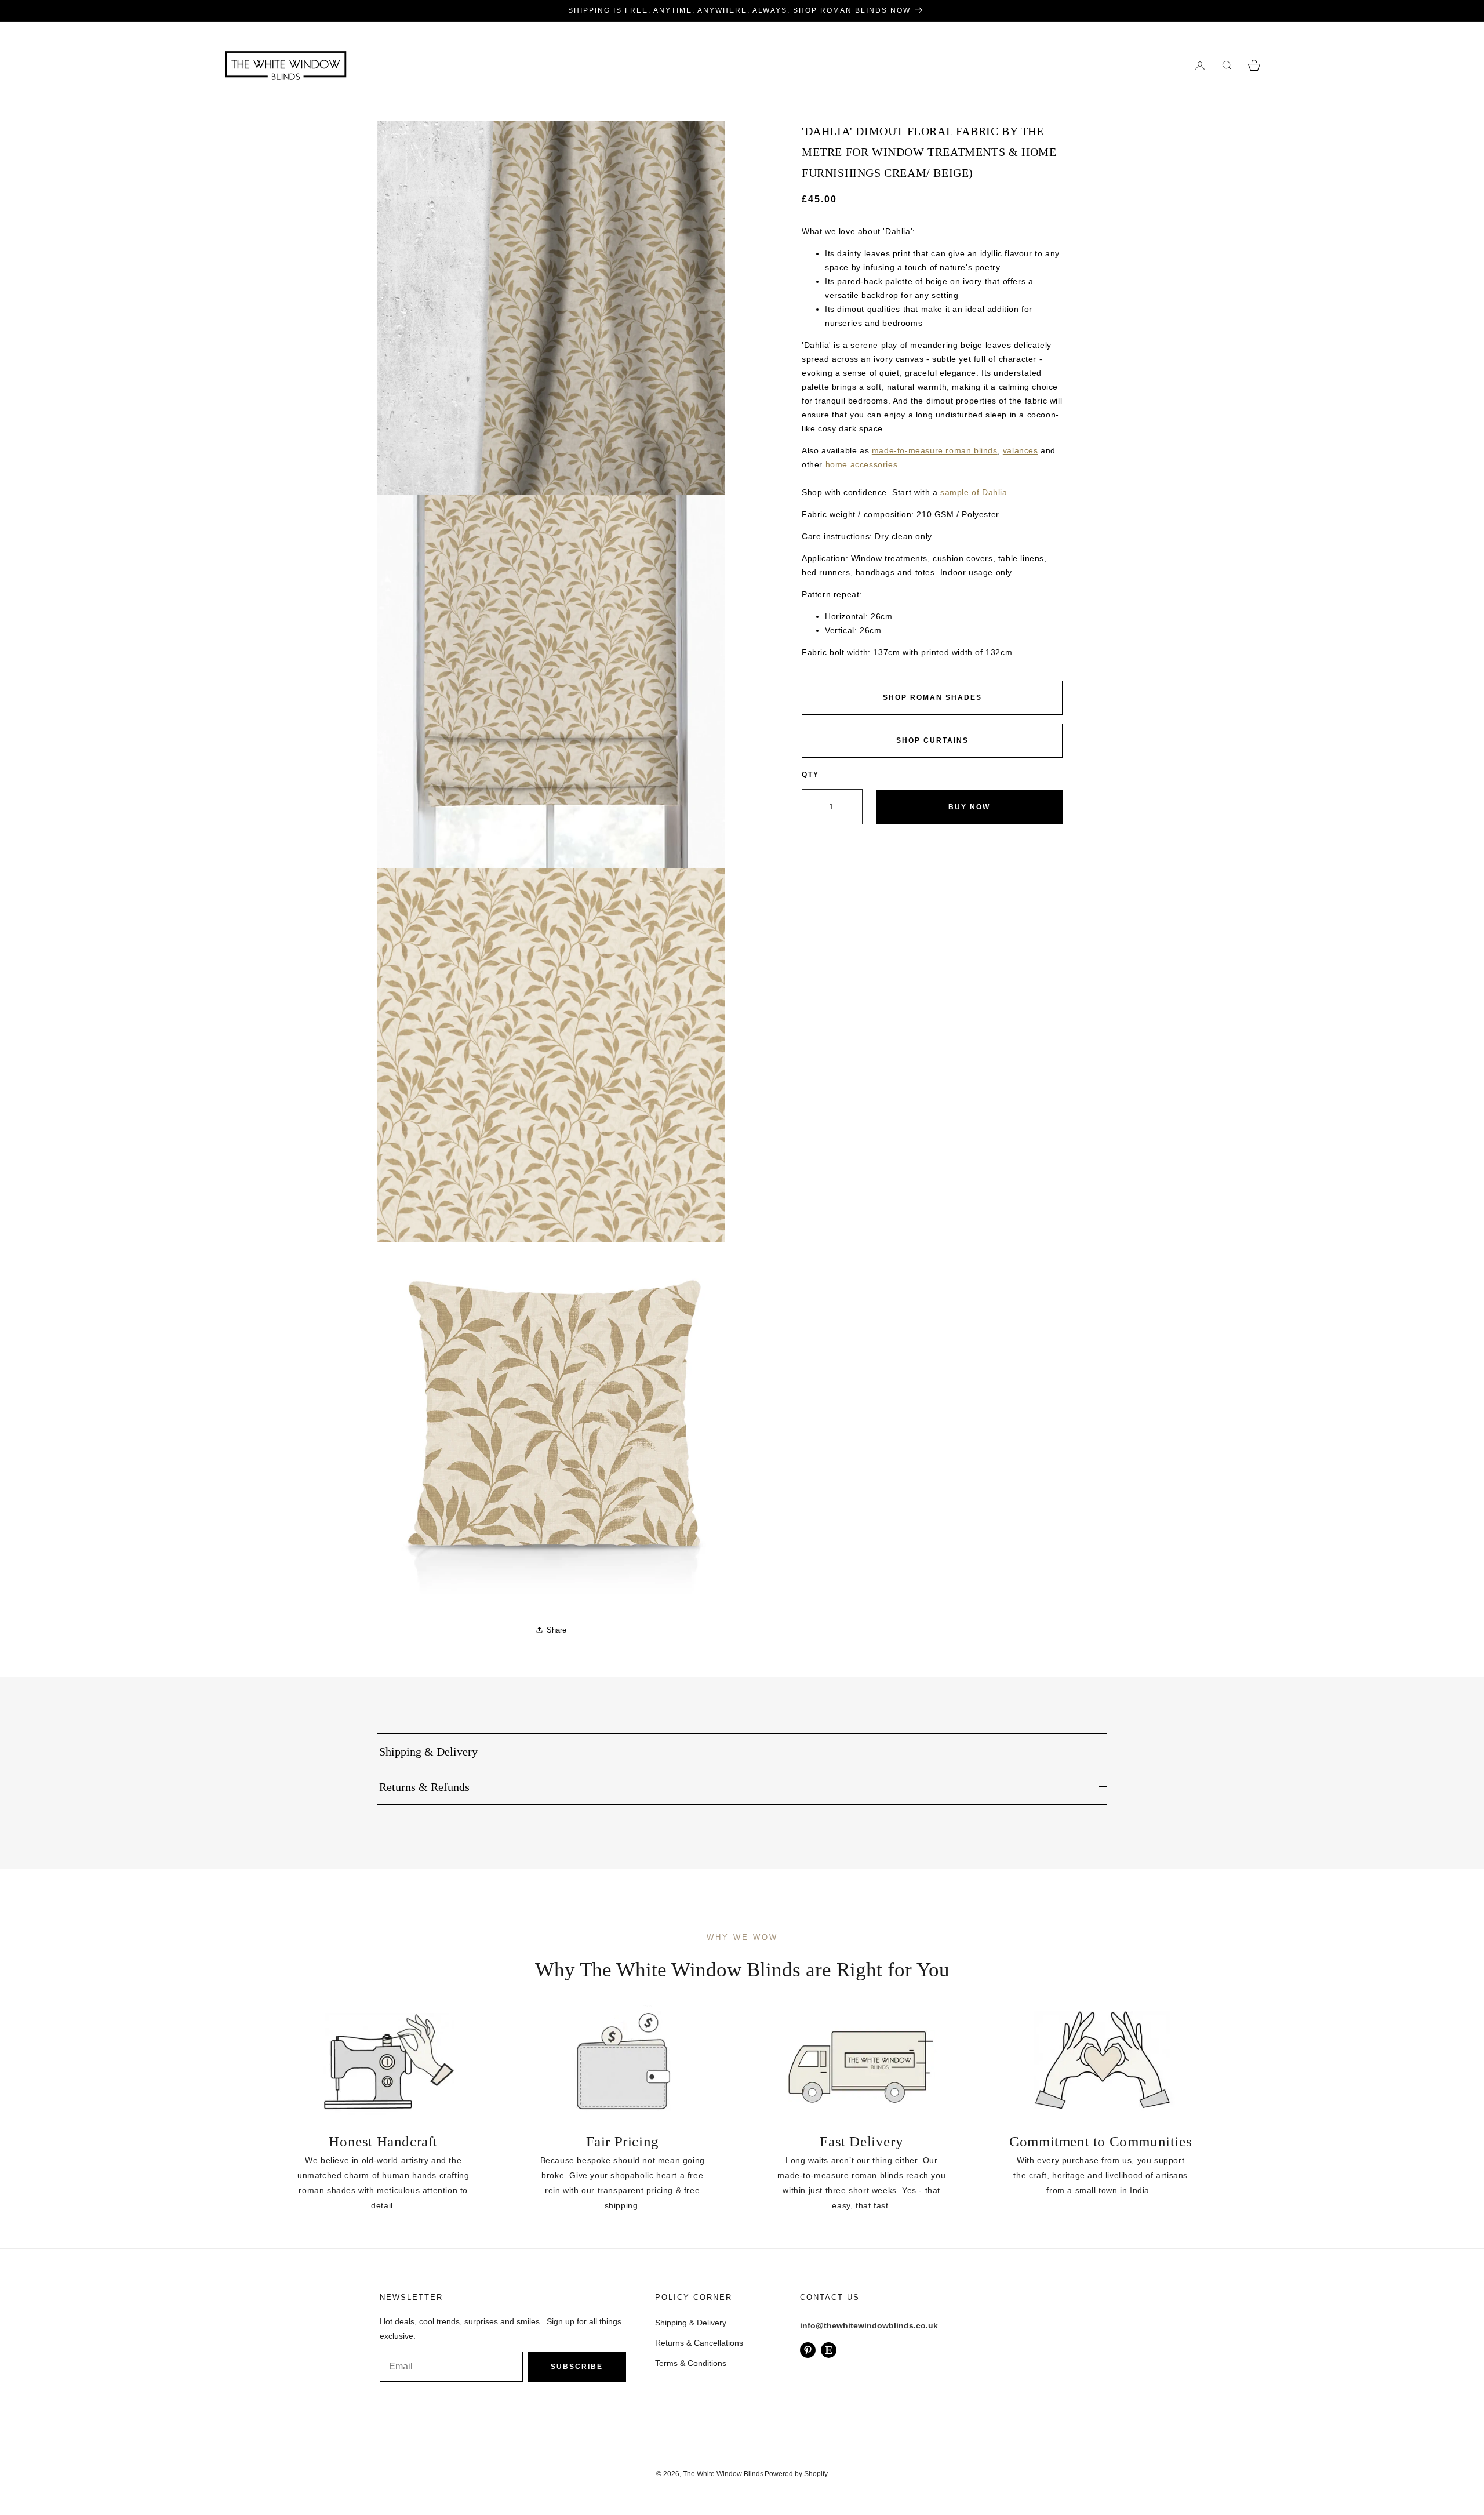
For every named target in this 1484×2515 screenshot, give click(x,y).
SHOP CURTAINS (932, 740)
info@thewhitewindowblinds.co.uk (869, 2325)
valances (1021, 450)
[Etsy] (829, 2350)
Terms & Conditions (691, 2363)
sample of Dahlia (974, 492)
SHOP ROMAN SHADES (932, 697)
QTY (810, 775)
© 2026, (670, 2474)
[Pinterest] (808, 2350)
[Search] (1227, 65)
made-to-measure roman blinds (935, 450)
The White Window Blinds (723, 2474)
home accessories (862, 464)
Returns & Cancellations (699, 2343)
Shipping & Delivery (691, 2323)
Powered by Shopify (796, 2474)
